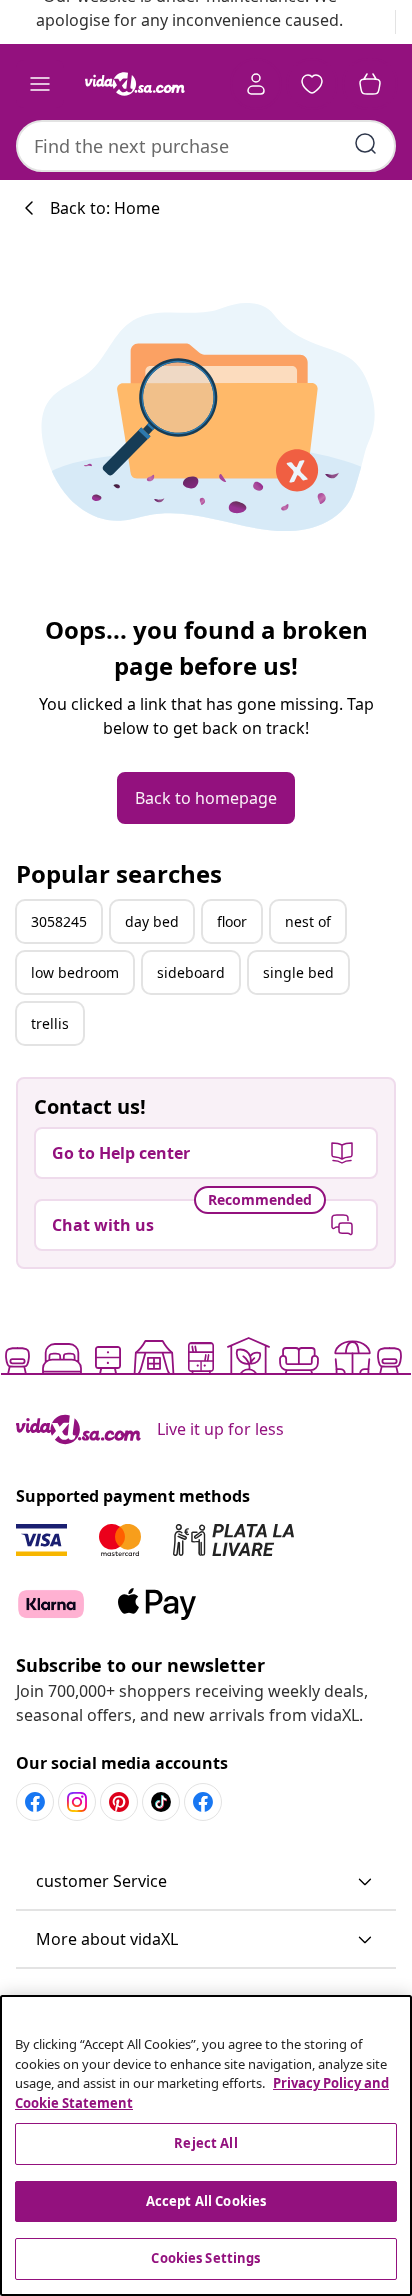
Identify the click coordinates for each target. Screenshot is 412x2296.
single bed (298, 972)
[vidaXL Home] (135, 84)
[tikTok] (161, 1802)
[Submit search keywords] (366, 144)
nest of (308, 921)
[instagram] (77, 1802)
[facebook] (35, 1802)
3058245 (59, 921)
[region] (206, 2145)
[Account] (256, 84)
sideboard (191, 972)
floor (232, 921)
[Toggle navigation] (40, 84)
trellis (50, 1023)
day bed (152, 921)
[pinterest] (119, 1802)
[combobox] (206, 146)
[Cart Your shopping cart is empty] (370, 84)
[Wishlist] (312, 84)
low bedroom (75, 972)
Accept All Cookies (206, 2201)
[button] (206, 1882)
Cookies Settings (205, 2258)
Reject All (205, 2143)
